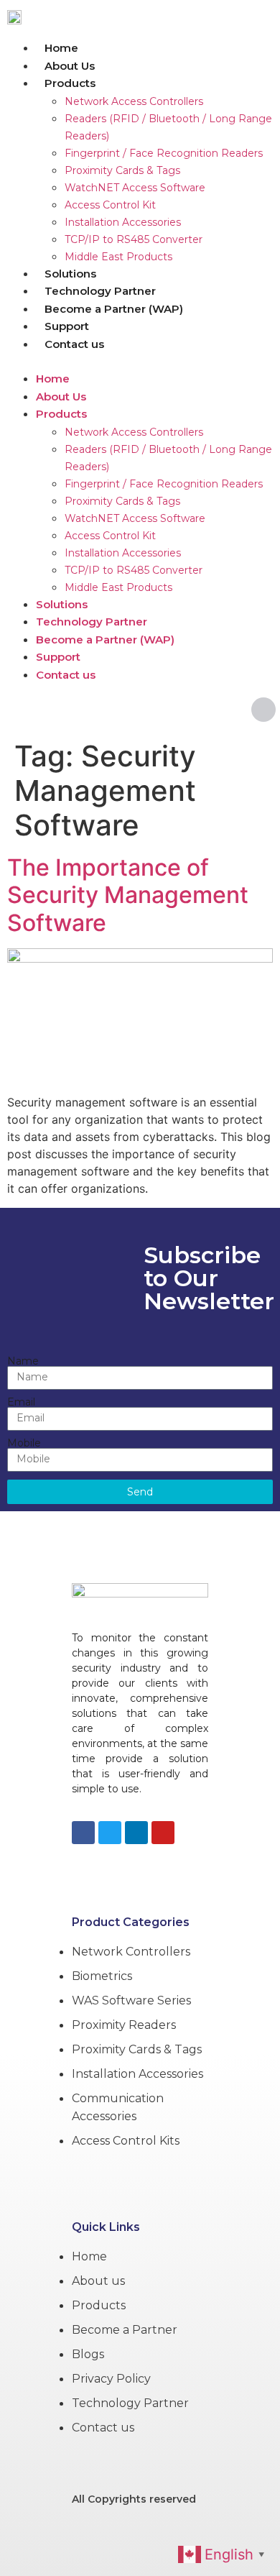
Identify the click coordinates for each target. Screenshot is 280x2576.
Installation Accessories (123, 222)
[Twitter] (110, 1833)
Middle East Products (118, 257)
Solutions (70, 274)
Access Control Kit (110, 205)
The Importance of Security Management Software (128, 895)
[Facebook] (83, 1833)
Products (70, 83)
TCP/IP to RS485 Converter (134, 239)
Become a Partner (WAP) (114, 309)
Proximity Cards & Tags (122, 170)
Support (67, 326)
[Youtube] (163, 1833)
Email (21, 1402)
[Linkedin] (136, 1833)
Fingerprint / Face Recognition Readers (164, 153)
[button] (140, 361)
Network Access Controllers (134, 101)
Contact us (74, 344)
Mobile (24, 1443)
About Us (70, 66)
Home (61, 48)
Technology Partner (100, 291)
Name (23, 1361)
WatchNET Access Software (135, 188)
